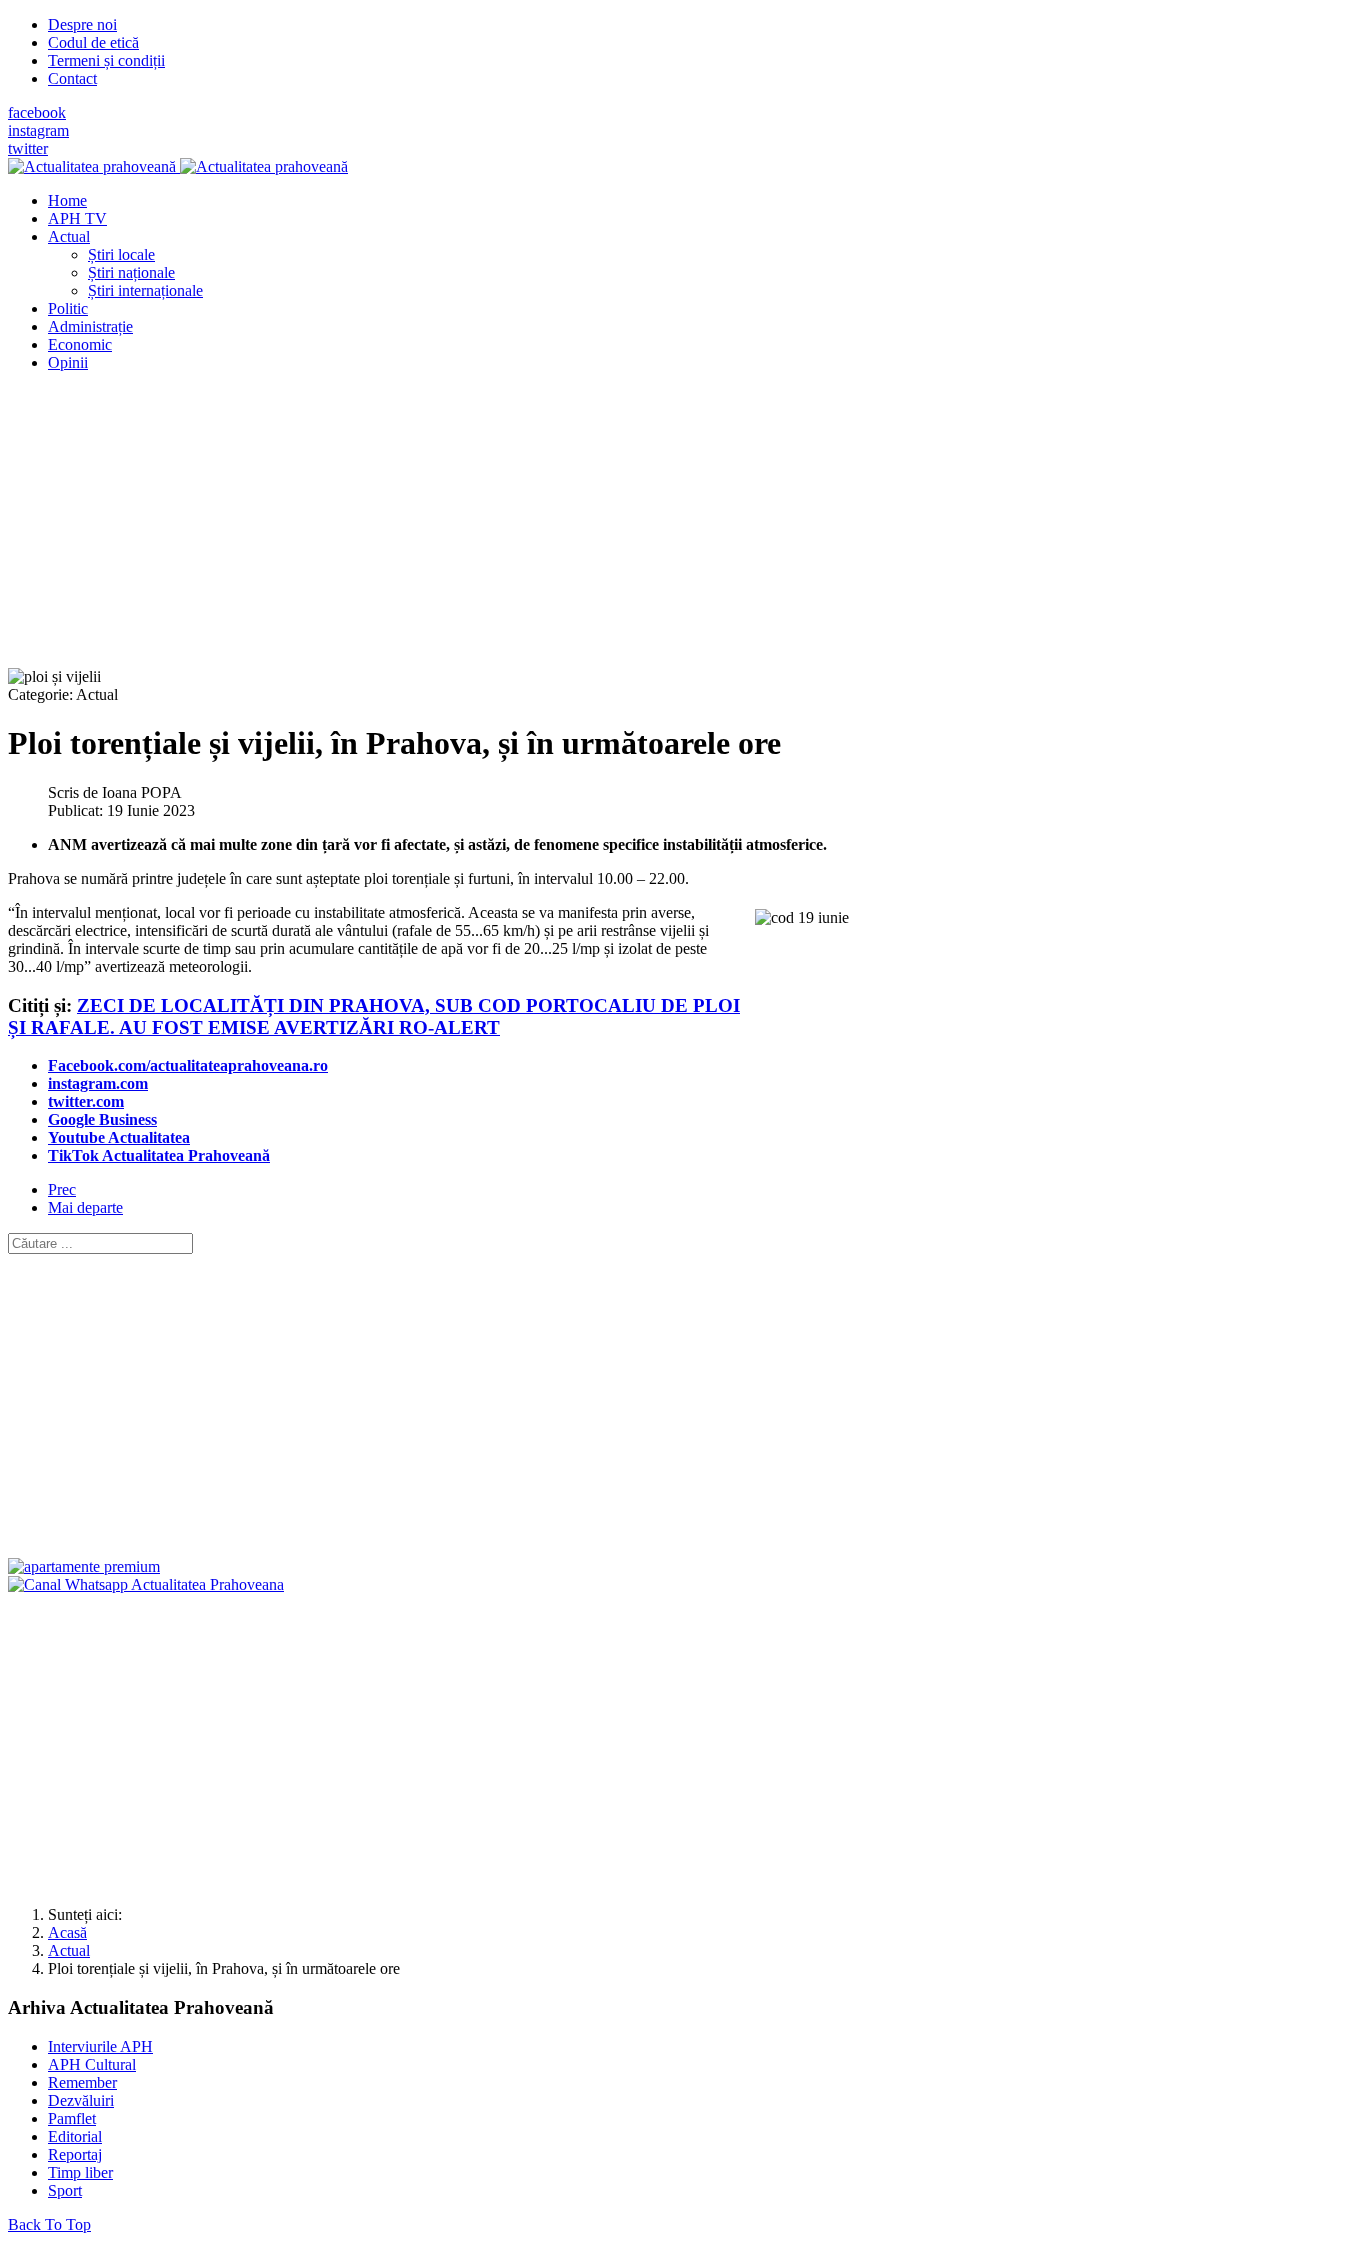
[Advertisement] (608, 528)
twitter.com (86, 1101)
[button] (69, 236)
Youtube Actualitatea (119, 1137)
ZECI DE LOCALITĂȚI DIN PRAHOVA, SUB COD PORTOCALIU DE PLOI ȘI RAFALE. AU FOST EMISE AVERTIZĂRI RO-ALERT (374, 1016)
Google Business (102, 1119)
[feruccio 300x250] (84, 1566)
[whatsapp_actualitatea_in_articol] (146, 1584)
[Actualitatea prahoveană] (178, 166)
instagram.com (98, 1083)
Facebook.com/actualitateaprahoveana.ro (188, 1065)
